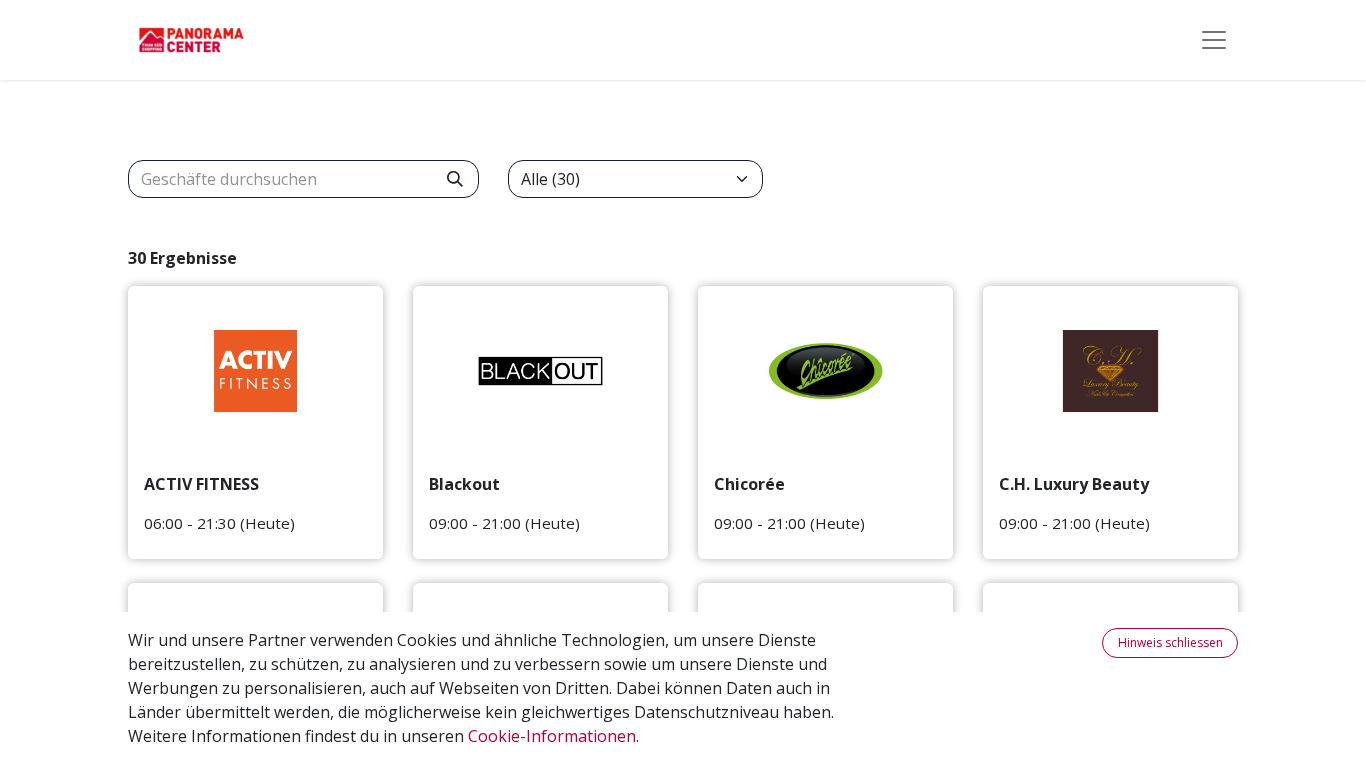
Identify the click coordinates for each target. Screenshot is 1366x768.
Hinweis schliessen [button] (1170, 642)
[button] (1090, 643)
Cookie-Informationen (552, 736)
